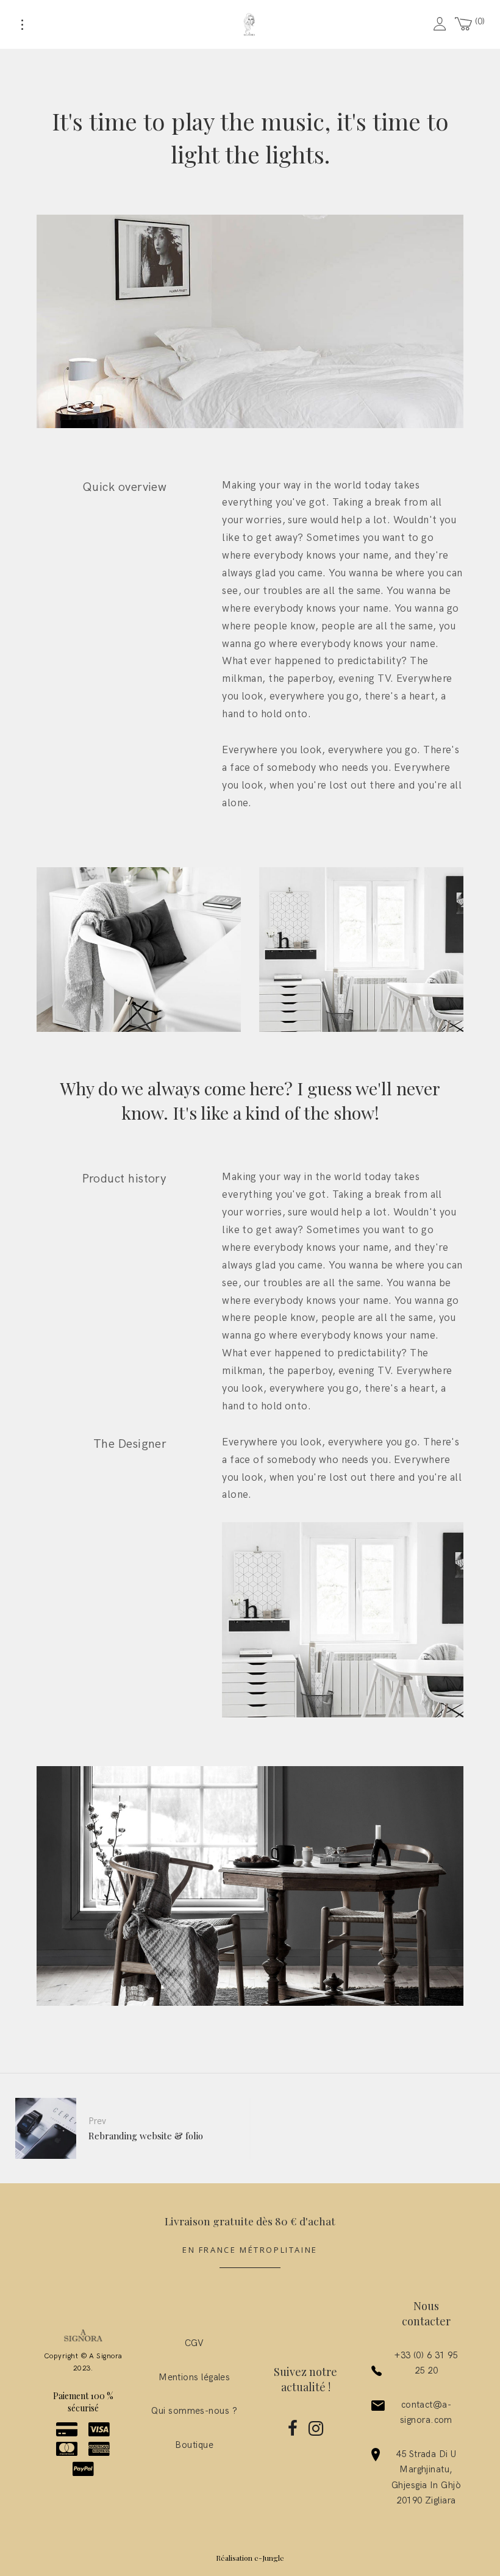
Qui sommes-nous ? (194, 2411)
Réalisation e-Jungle (250, 2558)
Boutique (194, 2445)
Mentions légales (194, 2377)
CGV (195, 2343)
